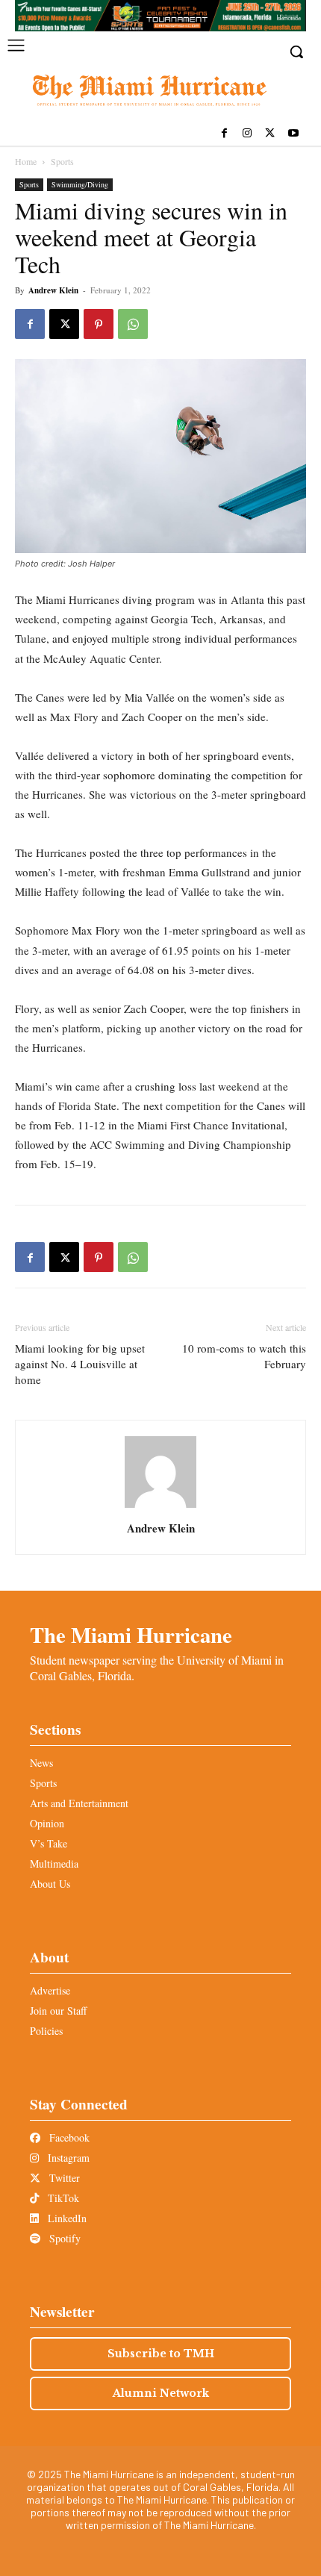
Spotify (63, 2238)
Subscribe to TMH (161, 2354)
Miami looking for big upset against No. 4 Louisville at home (80, 1364)
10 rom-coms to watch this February (244, 1356)
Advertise (50, 1990)
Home (26, 161)
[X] (270, 134)
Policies (46, 2031)
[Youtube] (293, 134)
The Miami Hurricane (131, 1635)
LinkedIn (66, 2218)
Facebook (68, 2137)
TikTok (62, 2198)
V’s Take (49, 1843)
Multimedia (54, 1864)
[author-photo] (160, 1507)
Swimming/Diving (80, 184)
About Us (50, 1884)
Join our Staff (58, 2011)
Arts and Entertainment (79, 1803)
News (41, 1763)
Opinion (47, 1823)
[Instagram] (247, 134)
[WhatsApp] (133, 324)
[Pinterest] (99, 324)
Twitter (63, 2178)
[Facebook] (224, 134)
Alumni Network (161, 2393)
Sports (62, 161)
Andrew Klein (53, 290)
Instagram (67, 2158)
